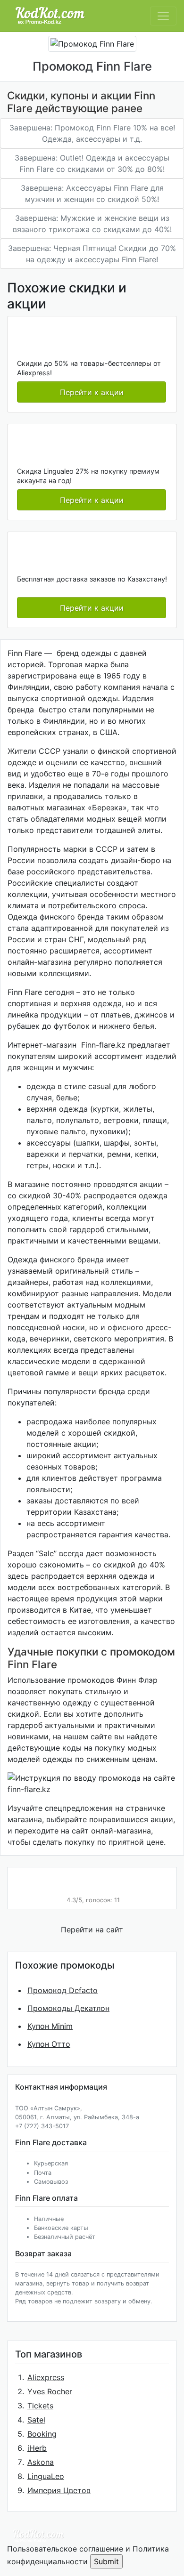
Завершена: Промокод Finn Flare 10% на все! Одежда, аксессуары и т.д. (92, 133)
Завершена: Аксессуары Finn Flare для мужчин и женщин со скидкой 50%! (92, 194)
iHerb (37, 2448)
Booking (42, 2434)
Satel (36, 2420)
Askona (41, 2462)
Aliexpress (46, 2377)
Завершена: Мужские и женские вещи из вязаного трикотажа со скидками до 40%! (92, 224)
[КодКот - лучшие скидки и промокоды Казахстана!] (50, 16)
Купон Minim (50, 2026)
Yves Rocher (50, 2391)
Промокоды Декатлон (68, 2008)
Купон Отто (49, 2044)
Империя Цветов (59, 2490)
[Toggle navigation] (163, 16)
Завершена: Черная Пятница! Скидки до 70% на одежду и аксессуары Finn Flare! (92, 254)
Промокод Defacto (63, 1990)
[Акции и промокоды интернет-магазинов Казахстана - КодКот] (38, 2535)
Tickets (40, 2406)
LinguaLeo (46, 2476)
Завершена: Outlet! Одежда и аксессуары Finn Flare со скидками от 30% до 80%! (92, 163)
